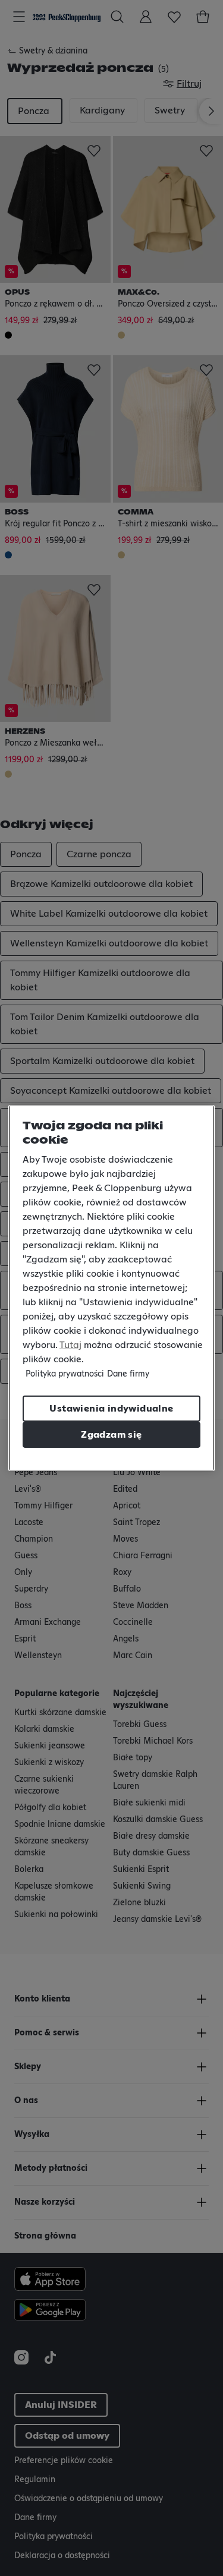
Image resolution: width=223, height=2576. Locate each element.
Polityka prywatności (65, 1374)
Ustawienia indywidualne (111, 1409)
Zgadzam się (111, 1435)
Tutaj (70, 1345)
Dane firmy (128, 1374)
